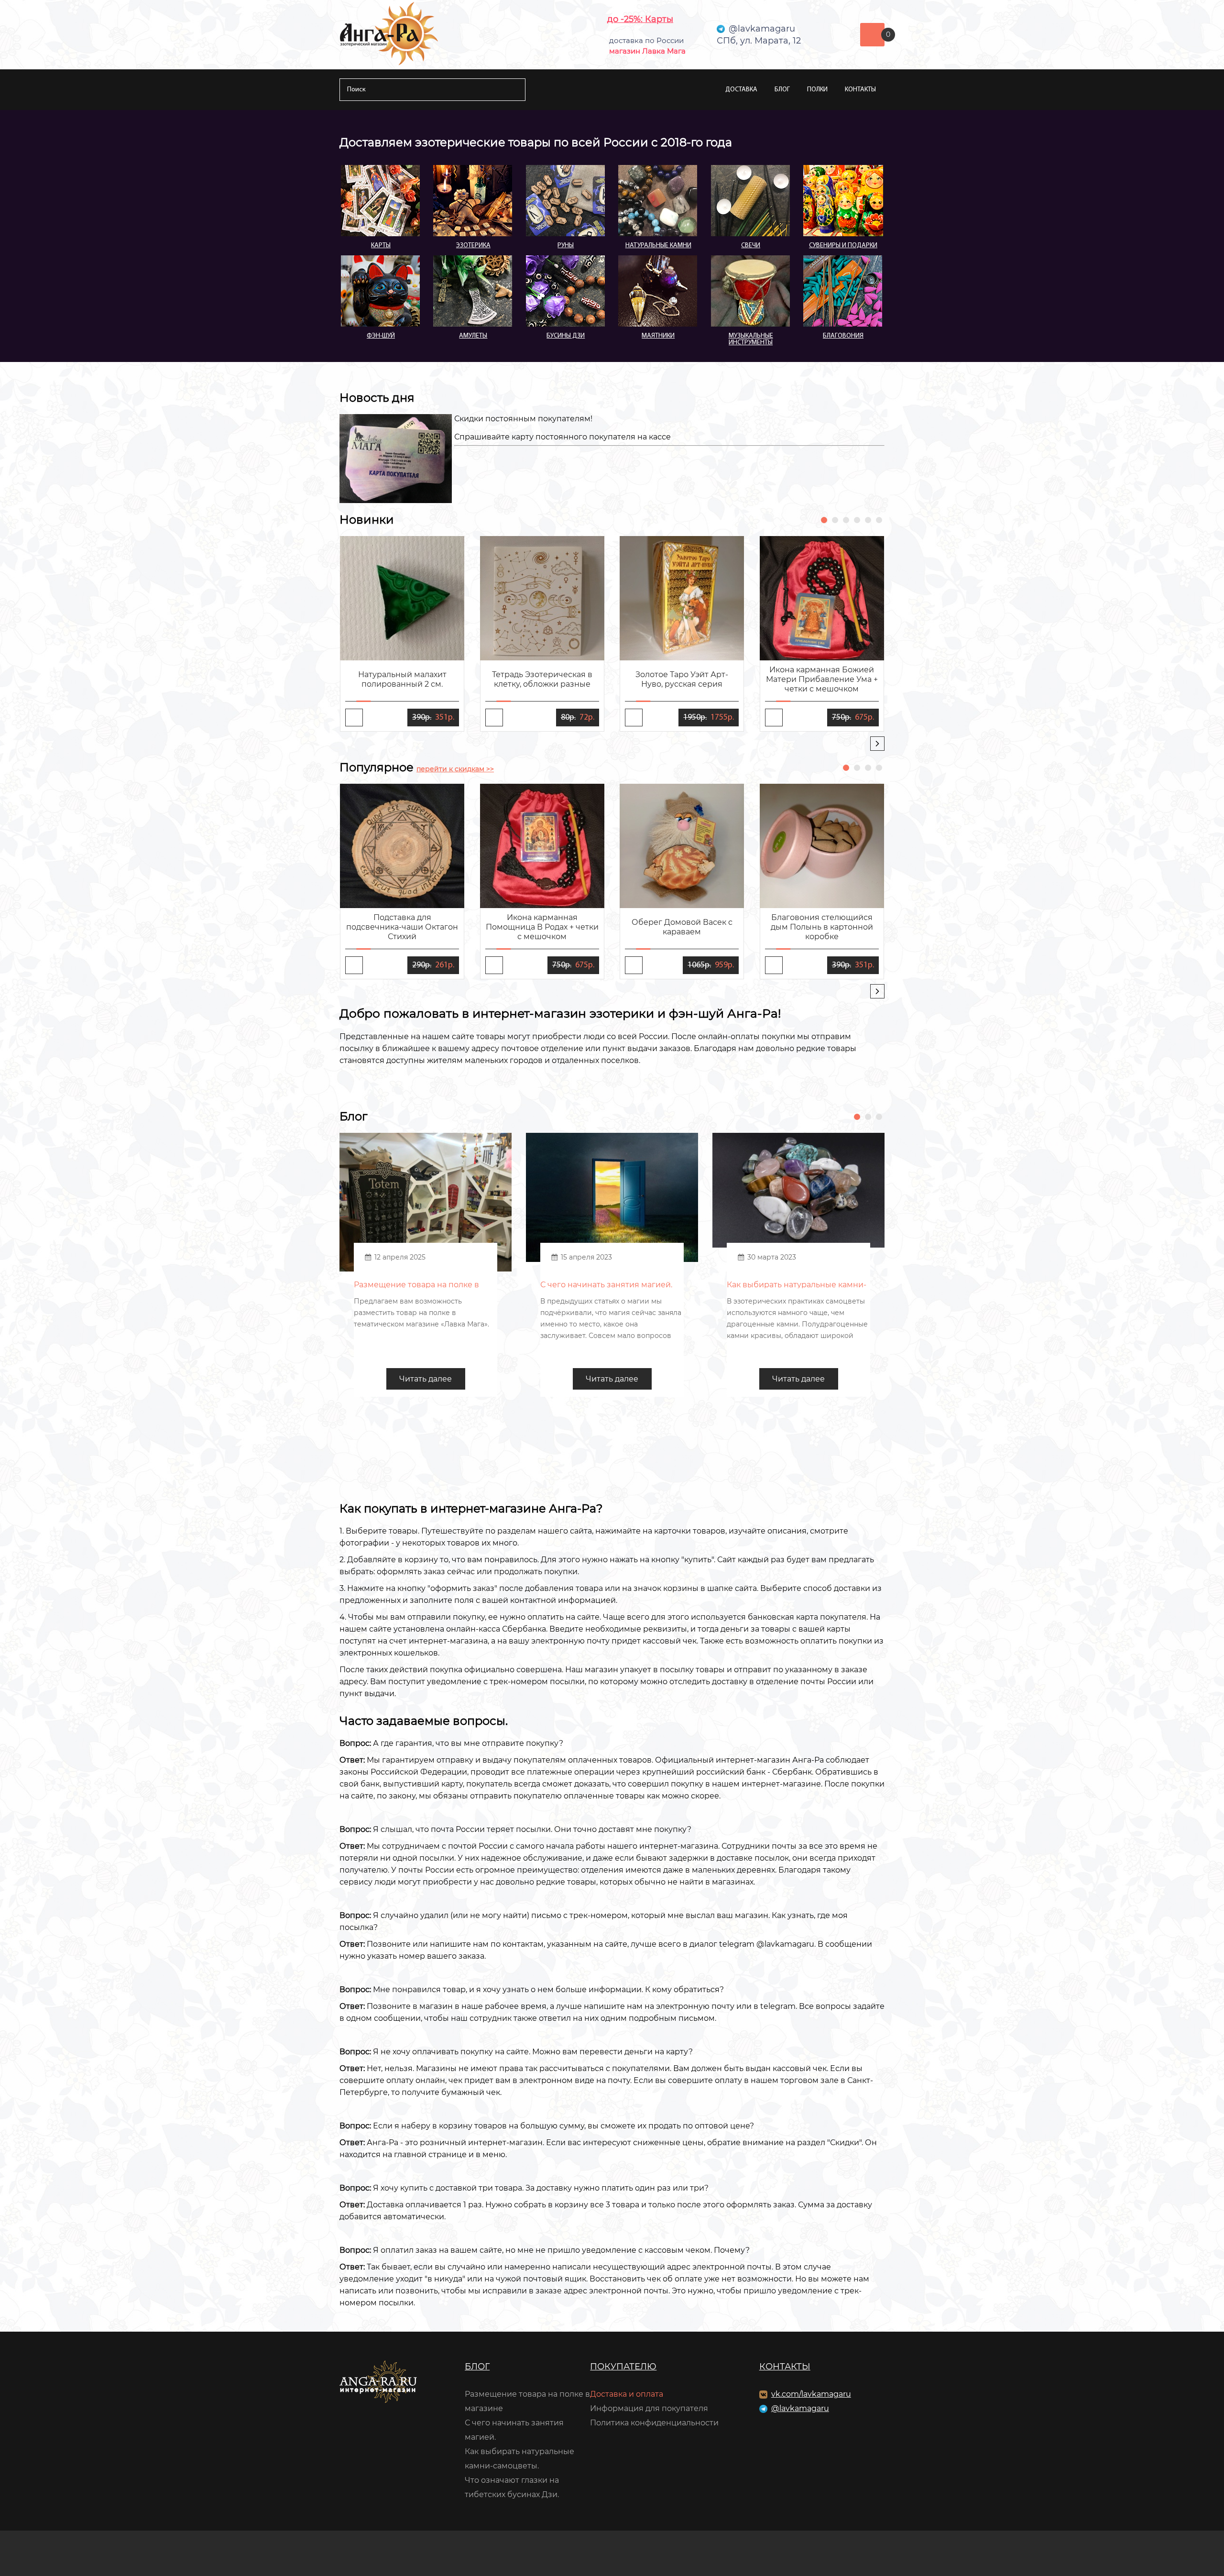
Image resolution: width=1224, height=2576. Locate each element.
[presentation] (877, 744)
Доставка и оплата (627, 2394)
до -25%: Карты (640, 19)
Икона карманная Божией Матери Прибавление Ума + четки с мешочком (822, 679)
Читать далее (426, 1379)
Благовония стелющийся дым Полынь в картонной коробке (822, 927)
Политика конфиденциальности (654, 2423)
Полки (817, 90)
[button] (824, 520)
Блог (782, 90)
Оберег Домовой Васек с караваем (682, 927)
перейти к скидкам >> (455, 769)
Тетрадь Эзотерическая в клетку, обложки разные (542, 679)
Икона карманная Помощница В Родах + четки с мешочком (542, 927)
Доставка (741, 90)
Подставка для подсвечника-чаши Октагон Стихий (402, 927)
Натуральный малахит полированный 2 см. (402, 679)
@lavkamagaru (800, 2408)
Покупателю (623, 2367)
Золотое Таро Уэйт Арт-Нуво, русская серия (682, 679)
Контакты (860, 90)
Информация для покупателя (649, 2408)
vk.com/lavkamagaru (811, 2394)
